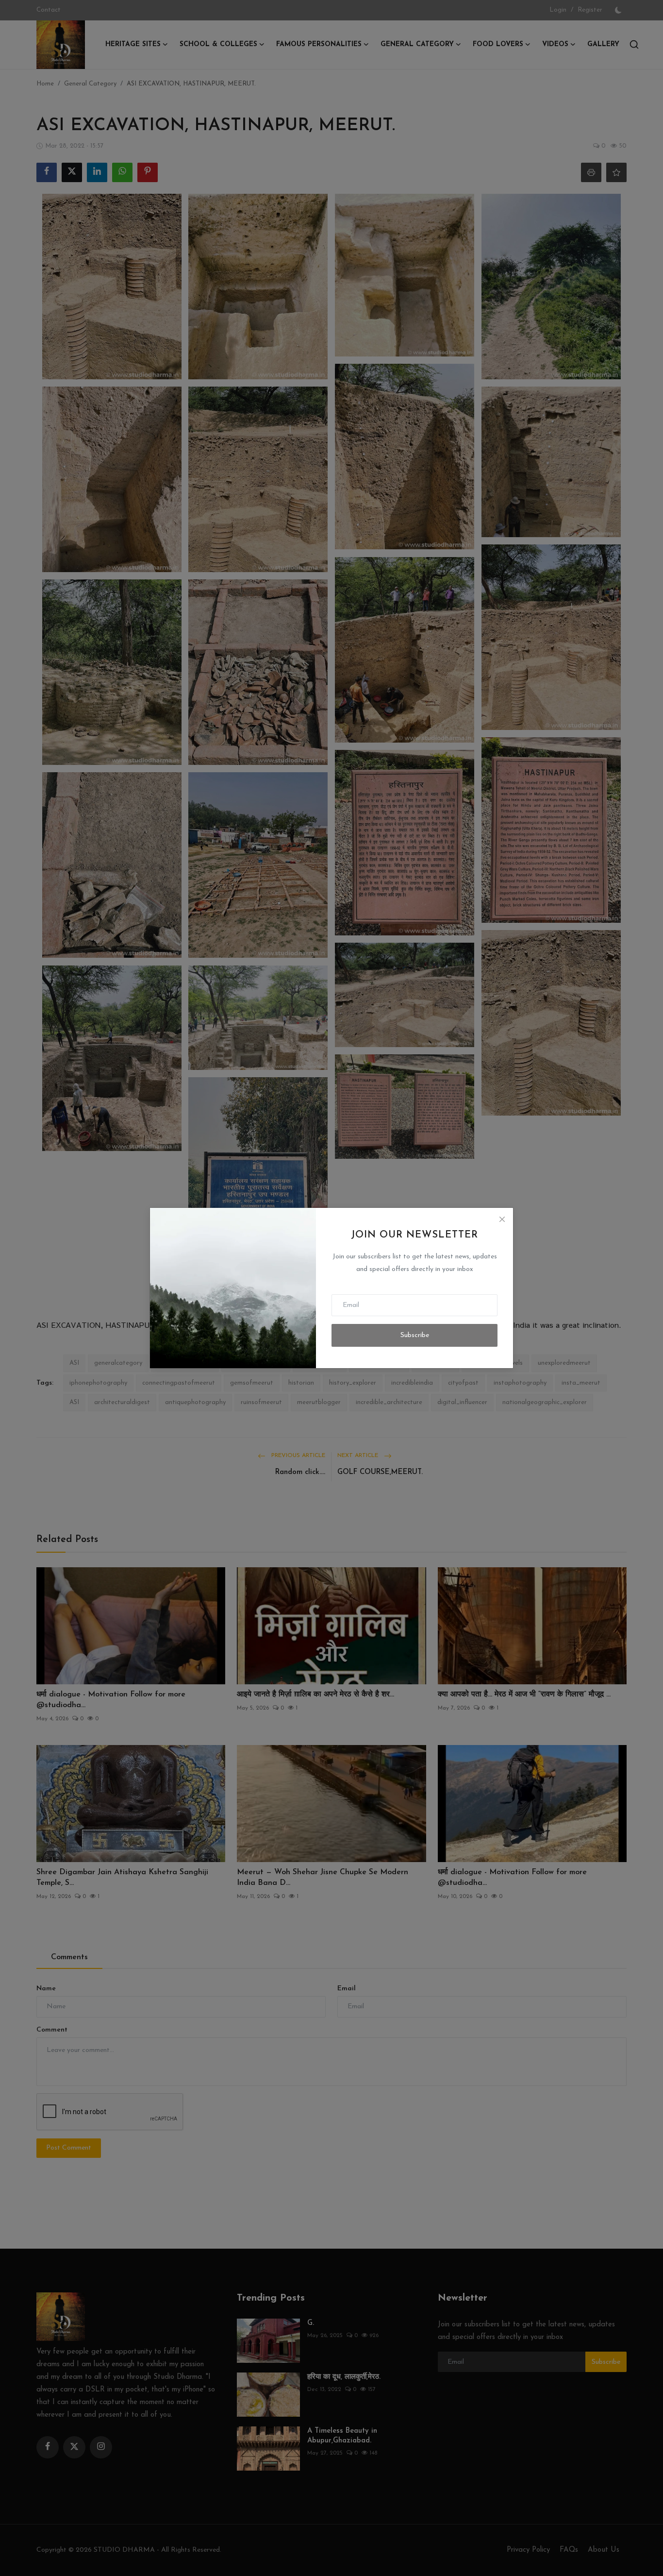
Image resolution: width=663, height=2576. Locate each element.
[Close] (502, 1219)
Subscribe (415, 1335)
